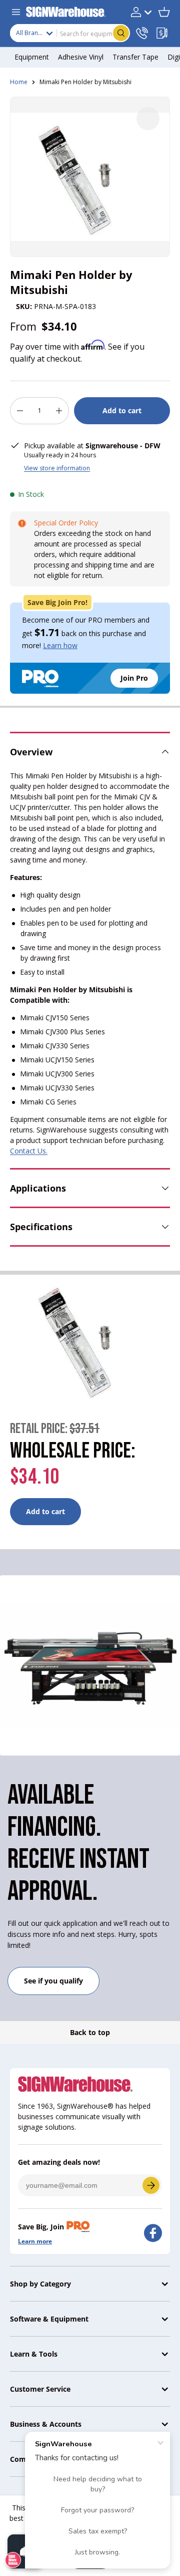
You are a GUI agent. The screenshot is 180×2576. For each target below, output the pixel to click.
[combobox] (70, 33)
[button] (164, 12)
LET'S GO (151, 2185)
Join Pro (134, 678)
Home (19, 82)
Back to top (90, 2032)
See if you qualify (53, 1981)
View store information (57, 468)
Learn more (35, 2241)
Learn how (60, 645)
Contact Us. (29, 1151)
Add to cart (122, 410)
